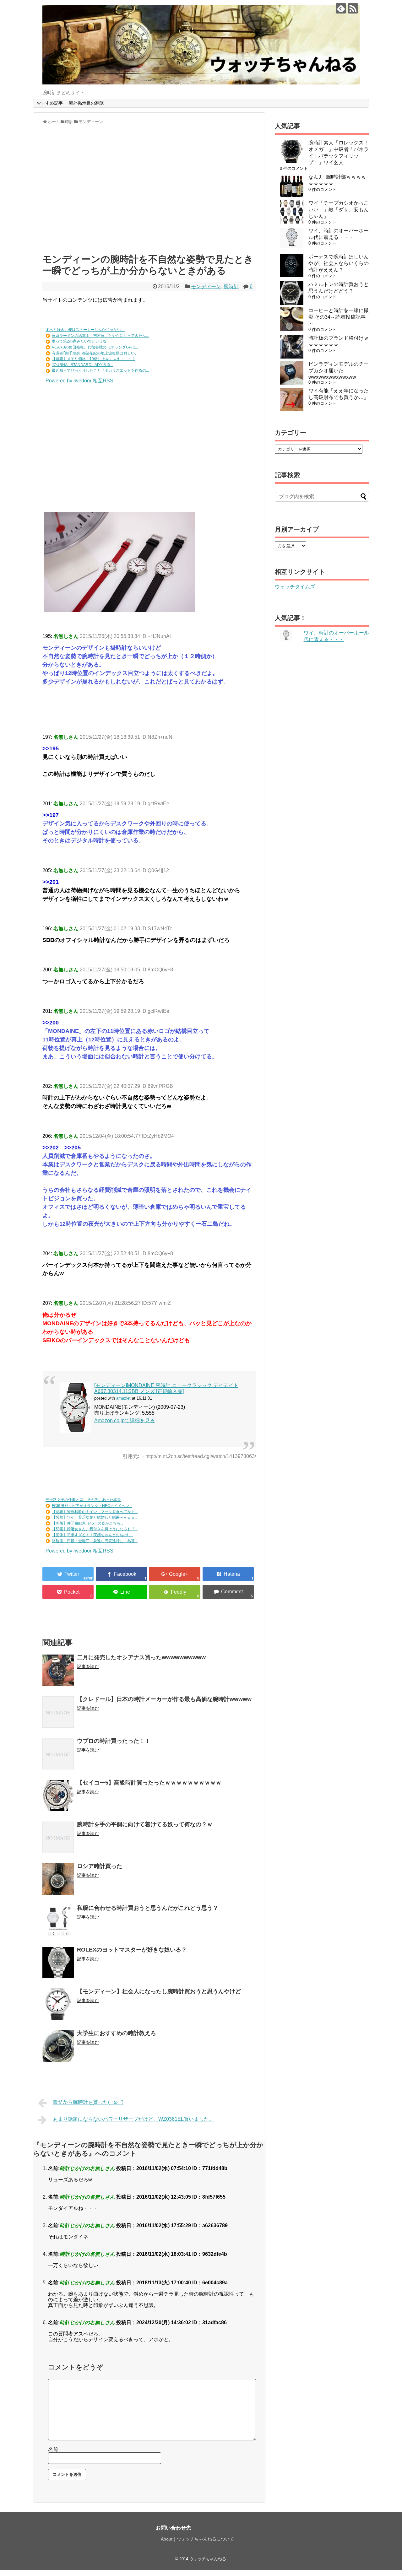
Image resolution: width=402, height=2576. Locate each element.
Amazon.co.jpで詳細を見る (125, 1420)
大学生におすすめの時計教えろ (117, 2033)
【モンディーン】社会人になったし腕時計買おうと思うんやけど (159, 1991)
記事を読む (88, 1666)
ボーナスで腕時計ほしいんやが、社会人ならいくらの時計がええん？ (339, 263)
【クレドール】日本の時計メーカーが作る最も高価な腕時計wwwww (164, 1699)
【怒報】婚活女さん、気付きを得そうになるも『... (95, 1529)
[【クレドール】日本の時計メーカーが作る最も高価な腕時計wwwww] (58, 1712)
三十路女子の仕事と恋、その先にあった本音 (83, 1500)
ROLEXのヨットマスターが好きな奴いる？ (132, 1950)
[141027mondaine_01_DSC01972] (119, 610)
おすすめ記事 (50, 103)
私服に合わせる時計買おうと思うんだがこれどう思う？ (148, 1908)
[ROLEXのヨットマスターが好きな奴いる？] (58, 1963)
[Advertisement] (149, 192)
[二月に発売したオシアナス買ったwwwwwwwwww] (58, 1670)
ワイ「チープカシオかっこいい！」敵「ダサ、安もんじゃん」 (339, 210)
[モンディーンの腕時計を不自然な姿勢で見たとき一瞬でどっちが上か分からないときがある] (228, 1574)
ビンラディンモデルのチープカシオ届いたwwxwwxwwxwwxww (339, 370)
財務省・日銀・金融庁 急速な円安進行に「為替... (95, 1541)
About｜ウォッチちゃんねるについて (197, 2539)
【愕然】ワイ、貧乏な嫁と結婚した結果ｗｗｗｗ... (95, 1517)
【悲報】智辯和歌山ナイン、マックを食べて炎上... (95, 1512)
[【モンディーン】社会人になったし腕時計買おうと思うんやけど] (58, 2004)
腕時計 (231, 286)
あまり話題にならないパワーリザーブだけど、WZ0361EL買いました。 (133, 2119)
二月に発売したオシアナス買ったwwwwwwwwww (141, 1657)
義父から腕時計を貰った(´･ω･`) (88, 2102)
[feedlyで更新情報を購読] (341, 8)
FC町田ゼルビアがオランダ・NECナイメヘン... (92, 1506)
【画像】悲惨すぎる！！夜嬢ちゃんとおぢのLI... (92, 1535)
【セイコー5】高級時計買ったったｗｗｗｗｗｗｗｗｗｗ (149, 1783)
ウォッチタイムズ (295, 587)
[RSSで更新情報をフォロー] (353, 8)
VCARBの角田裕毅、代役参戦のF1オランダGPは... (95, 347)
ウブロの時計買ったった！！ (114, 1741)
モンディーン (206, 286)
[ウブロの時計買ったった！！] (58, 1754)
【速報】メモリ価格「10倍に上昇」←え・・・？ (94, 359)
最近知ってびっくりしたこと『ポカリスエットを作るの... (100, 370)
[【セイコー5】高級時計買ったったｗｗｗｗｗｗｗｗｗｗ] (58, 1796)
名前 (53, 2449)
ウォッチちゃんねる (208, 2559)
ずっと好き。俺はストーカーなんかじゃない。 (85, 330)
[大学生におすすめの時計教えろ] (58, 2046)
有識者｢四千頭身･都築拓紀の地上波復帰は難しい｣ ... (96, 353)
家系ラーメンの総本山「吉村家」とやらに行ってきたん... (100, 336)
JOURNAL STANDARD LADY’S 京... (83, 365)
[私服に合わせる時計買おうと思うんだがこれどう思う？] (58, 1921)
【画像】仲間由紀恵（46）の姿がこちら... (87, 1523)
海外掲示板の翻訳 (86, 103)
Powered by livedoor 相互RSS (79, 381)
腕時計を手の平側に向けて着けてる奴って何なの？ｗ (145, 1824)
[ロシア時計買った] (58, 1879)
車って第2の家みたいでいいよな (79, 341)
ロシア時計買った (100, 1866)
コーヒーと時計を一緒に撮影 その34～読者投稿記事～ (339, 317)
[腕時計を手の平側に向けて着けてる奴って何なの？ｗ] (58, 1837)
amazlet (123, 1398)
